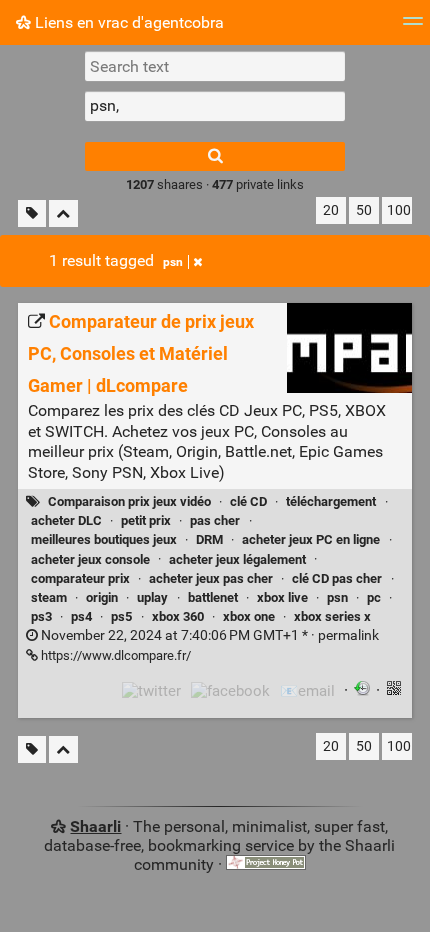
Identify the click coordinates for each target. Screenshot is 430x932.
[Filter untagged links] (32, 213)
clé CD (248, 501)
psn (173, 262)
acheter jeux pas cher (211, 578)
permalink (208, 635)
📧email (307, 691)
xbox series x (332, 616)
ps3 (41, 616)
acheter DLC (66, 520)
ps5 (121, 616)
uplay (152, 597)
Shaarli (95, 826)
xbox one (249, 616)
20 (331, 210)
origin (102, 597)
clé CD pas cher (337, 578)
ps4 (81, 616)
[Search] (215, 156)
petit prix (146, 520)
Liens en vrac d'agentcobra (127, 22)
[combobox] (215, 106)
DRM (209, 539)
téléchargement (331, 501)
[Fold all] (63, 213)
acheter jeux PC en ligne (311, 539)
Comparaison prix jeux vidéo (129, 501)
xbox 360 (178, 616)
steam (49, 597)
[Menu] (413, 27)
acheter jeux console (90, 559)
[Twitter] (151, 691)
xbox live (282, 597)
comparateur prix (80, 578)
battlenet (213, 597)
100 (399, 210)
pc (374, 597)
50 (364, 210)
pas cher (215, 520)
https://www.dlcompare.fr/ (114, 655)
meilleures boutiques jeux (104, 539)
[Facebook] (230, 691)
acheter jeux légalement (237, 559)
